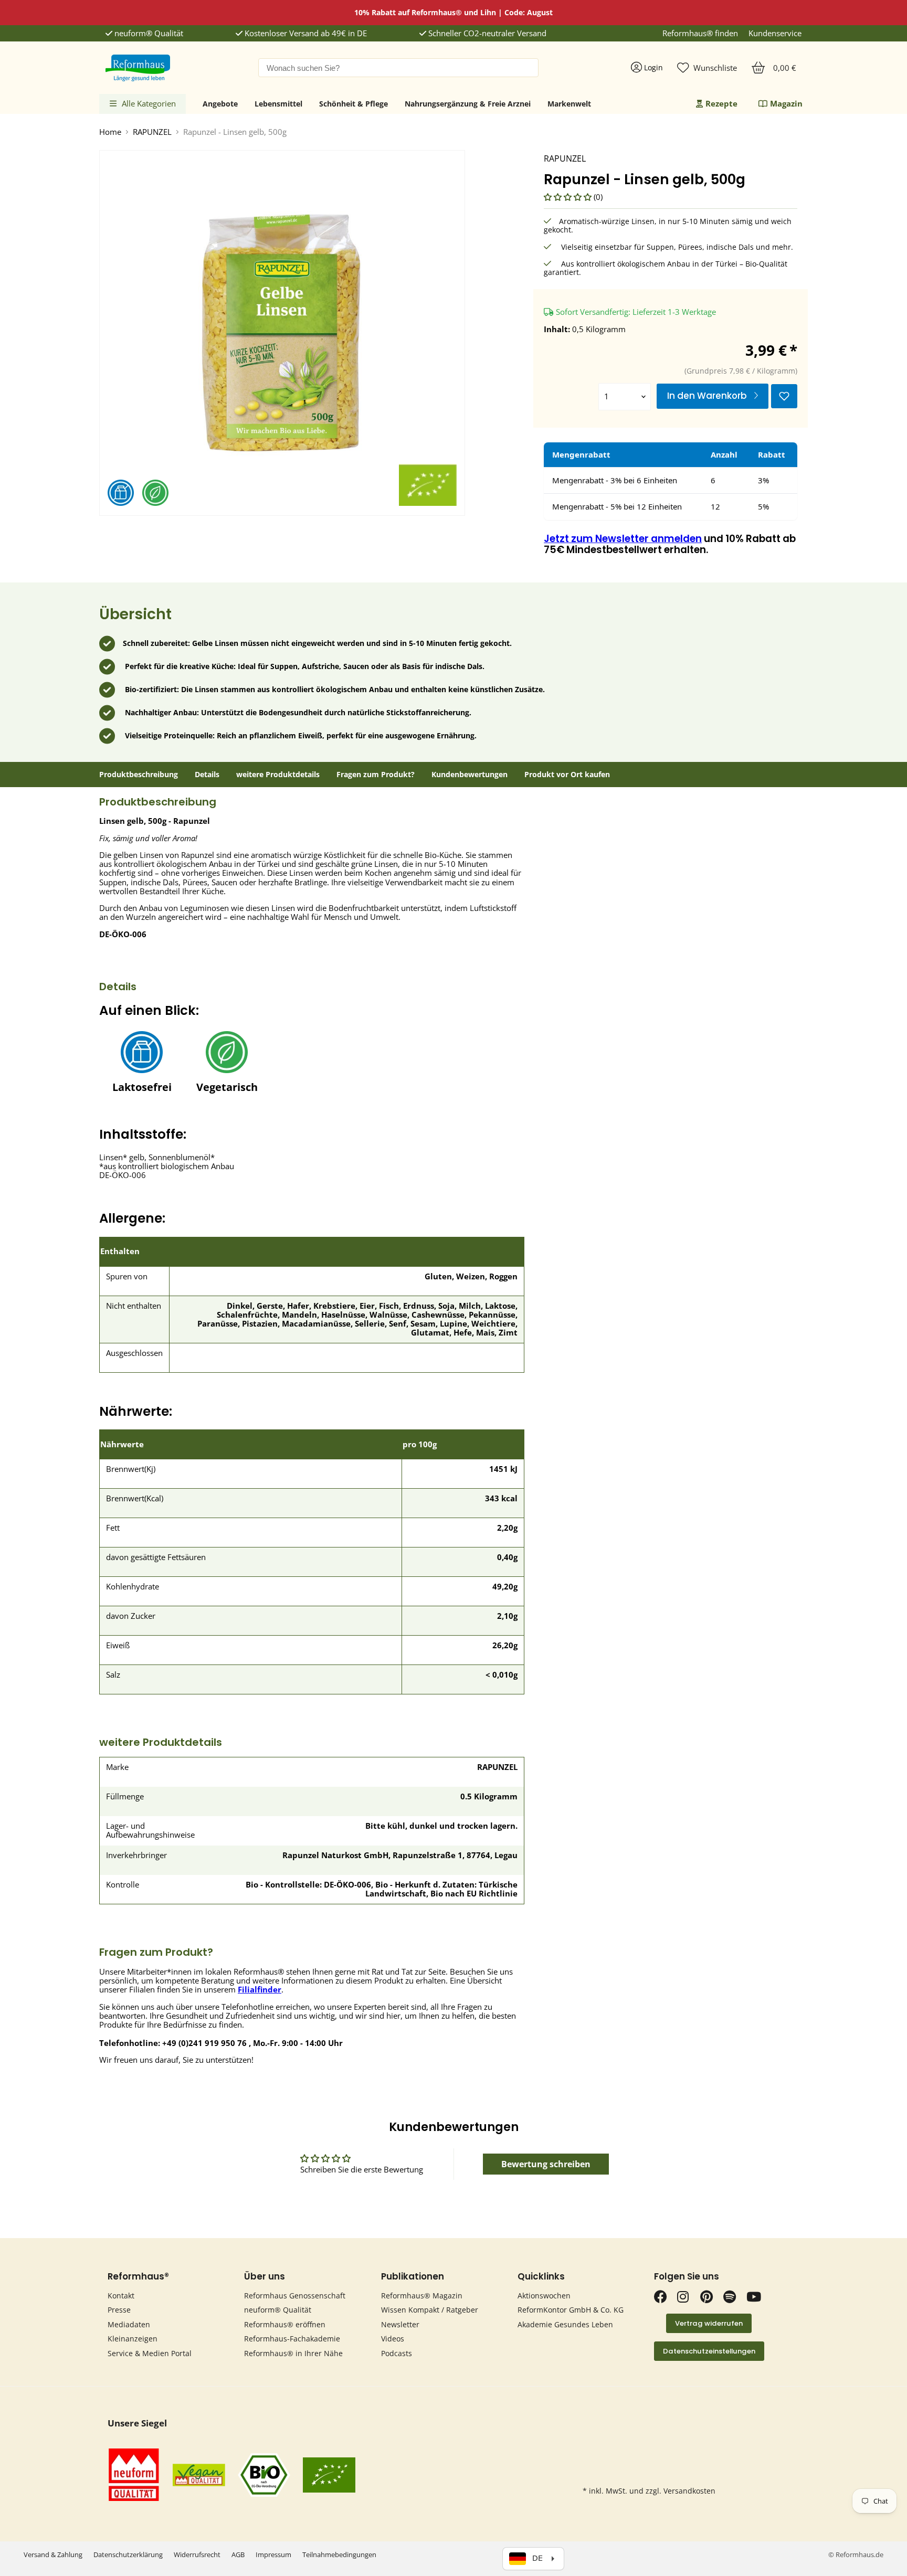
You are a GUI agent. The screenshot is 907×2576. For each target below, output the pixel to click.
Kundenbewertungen (470, 775)
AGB (238, 2554)
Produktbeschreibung (139, 775)
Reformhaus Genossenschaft (295, 2296)
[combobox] (398, 68)
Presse (119, 2310)
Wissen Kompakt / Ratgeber (430, 2310)
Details (207, 775)
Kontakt (121, 2296)
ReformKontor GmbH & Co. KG (571, 2310)
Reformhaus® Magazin (422, 2296)
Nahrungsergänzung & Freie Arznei (468, 104)
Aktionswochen (544, 2296)
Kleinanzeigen (133, 2339)
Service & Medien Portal (150, 2353)
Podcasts (397, 2353)
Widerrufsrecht (197, 2554)
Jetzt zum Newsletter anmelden (623, 539)
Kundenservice (775, 33)
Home (110, 132)
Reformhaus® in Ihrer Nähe (293, 2353)
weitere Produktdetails (278, 775)
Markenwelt (569, 104)
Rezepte (721, 103)
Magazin (786, 103)
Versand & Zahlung (53, 2554)
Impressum (273, 2554)
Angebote (220, 104)
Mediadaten (129, 2324)
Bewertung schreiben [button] (546, 2164)
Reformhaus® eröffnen (285, 2324)
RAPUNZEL (152, 132)
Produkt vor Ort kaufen (567, 775)
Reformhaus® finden (700, 33)
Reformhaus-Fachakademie (292, 2339)
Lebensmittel (278, 104)
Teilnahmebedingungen (339, 2554)
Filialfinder (260, 1989)
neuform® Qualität (148, 33)
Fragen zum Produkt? (376, 775)
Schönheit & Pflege (354, 104)
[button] (569, 197)
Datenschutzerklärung (128, 2554)
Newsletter (400, 2324)
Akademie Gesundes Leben (565, 2324)
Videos (393, 2339)
